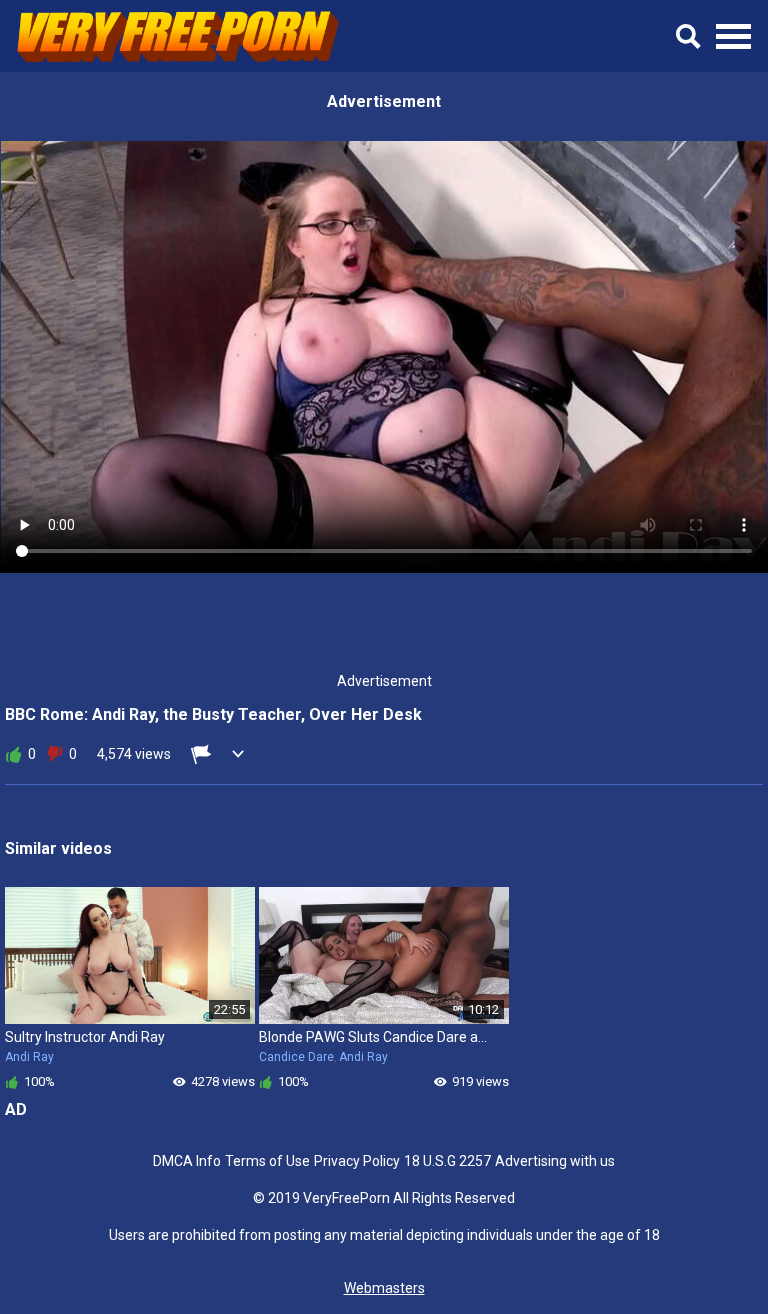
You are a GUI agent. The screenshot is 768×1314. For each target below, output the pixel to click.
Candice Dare (296, 1057)
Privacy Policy (357, 1161)
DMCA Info (187, 1161)
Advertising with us (555, 1161)
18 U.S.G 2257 (447, 1161)
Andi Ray (29, 1057)
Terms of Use (267, 1161)
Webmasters (384, 1288)
